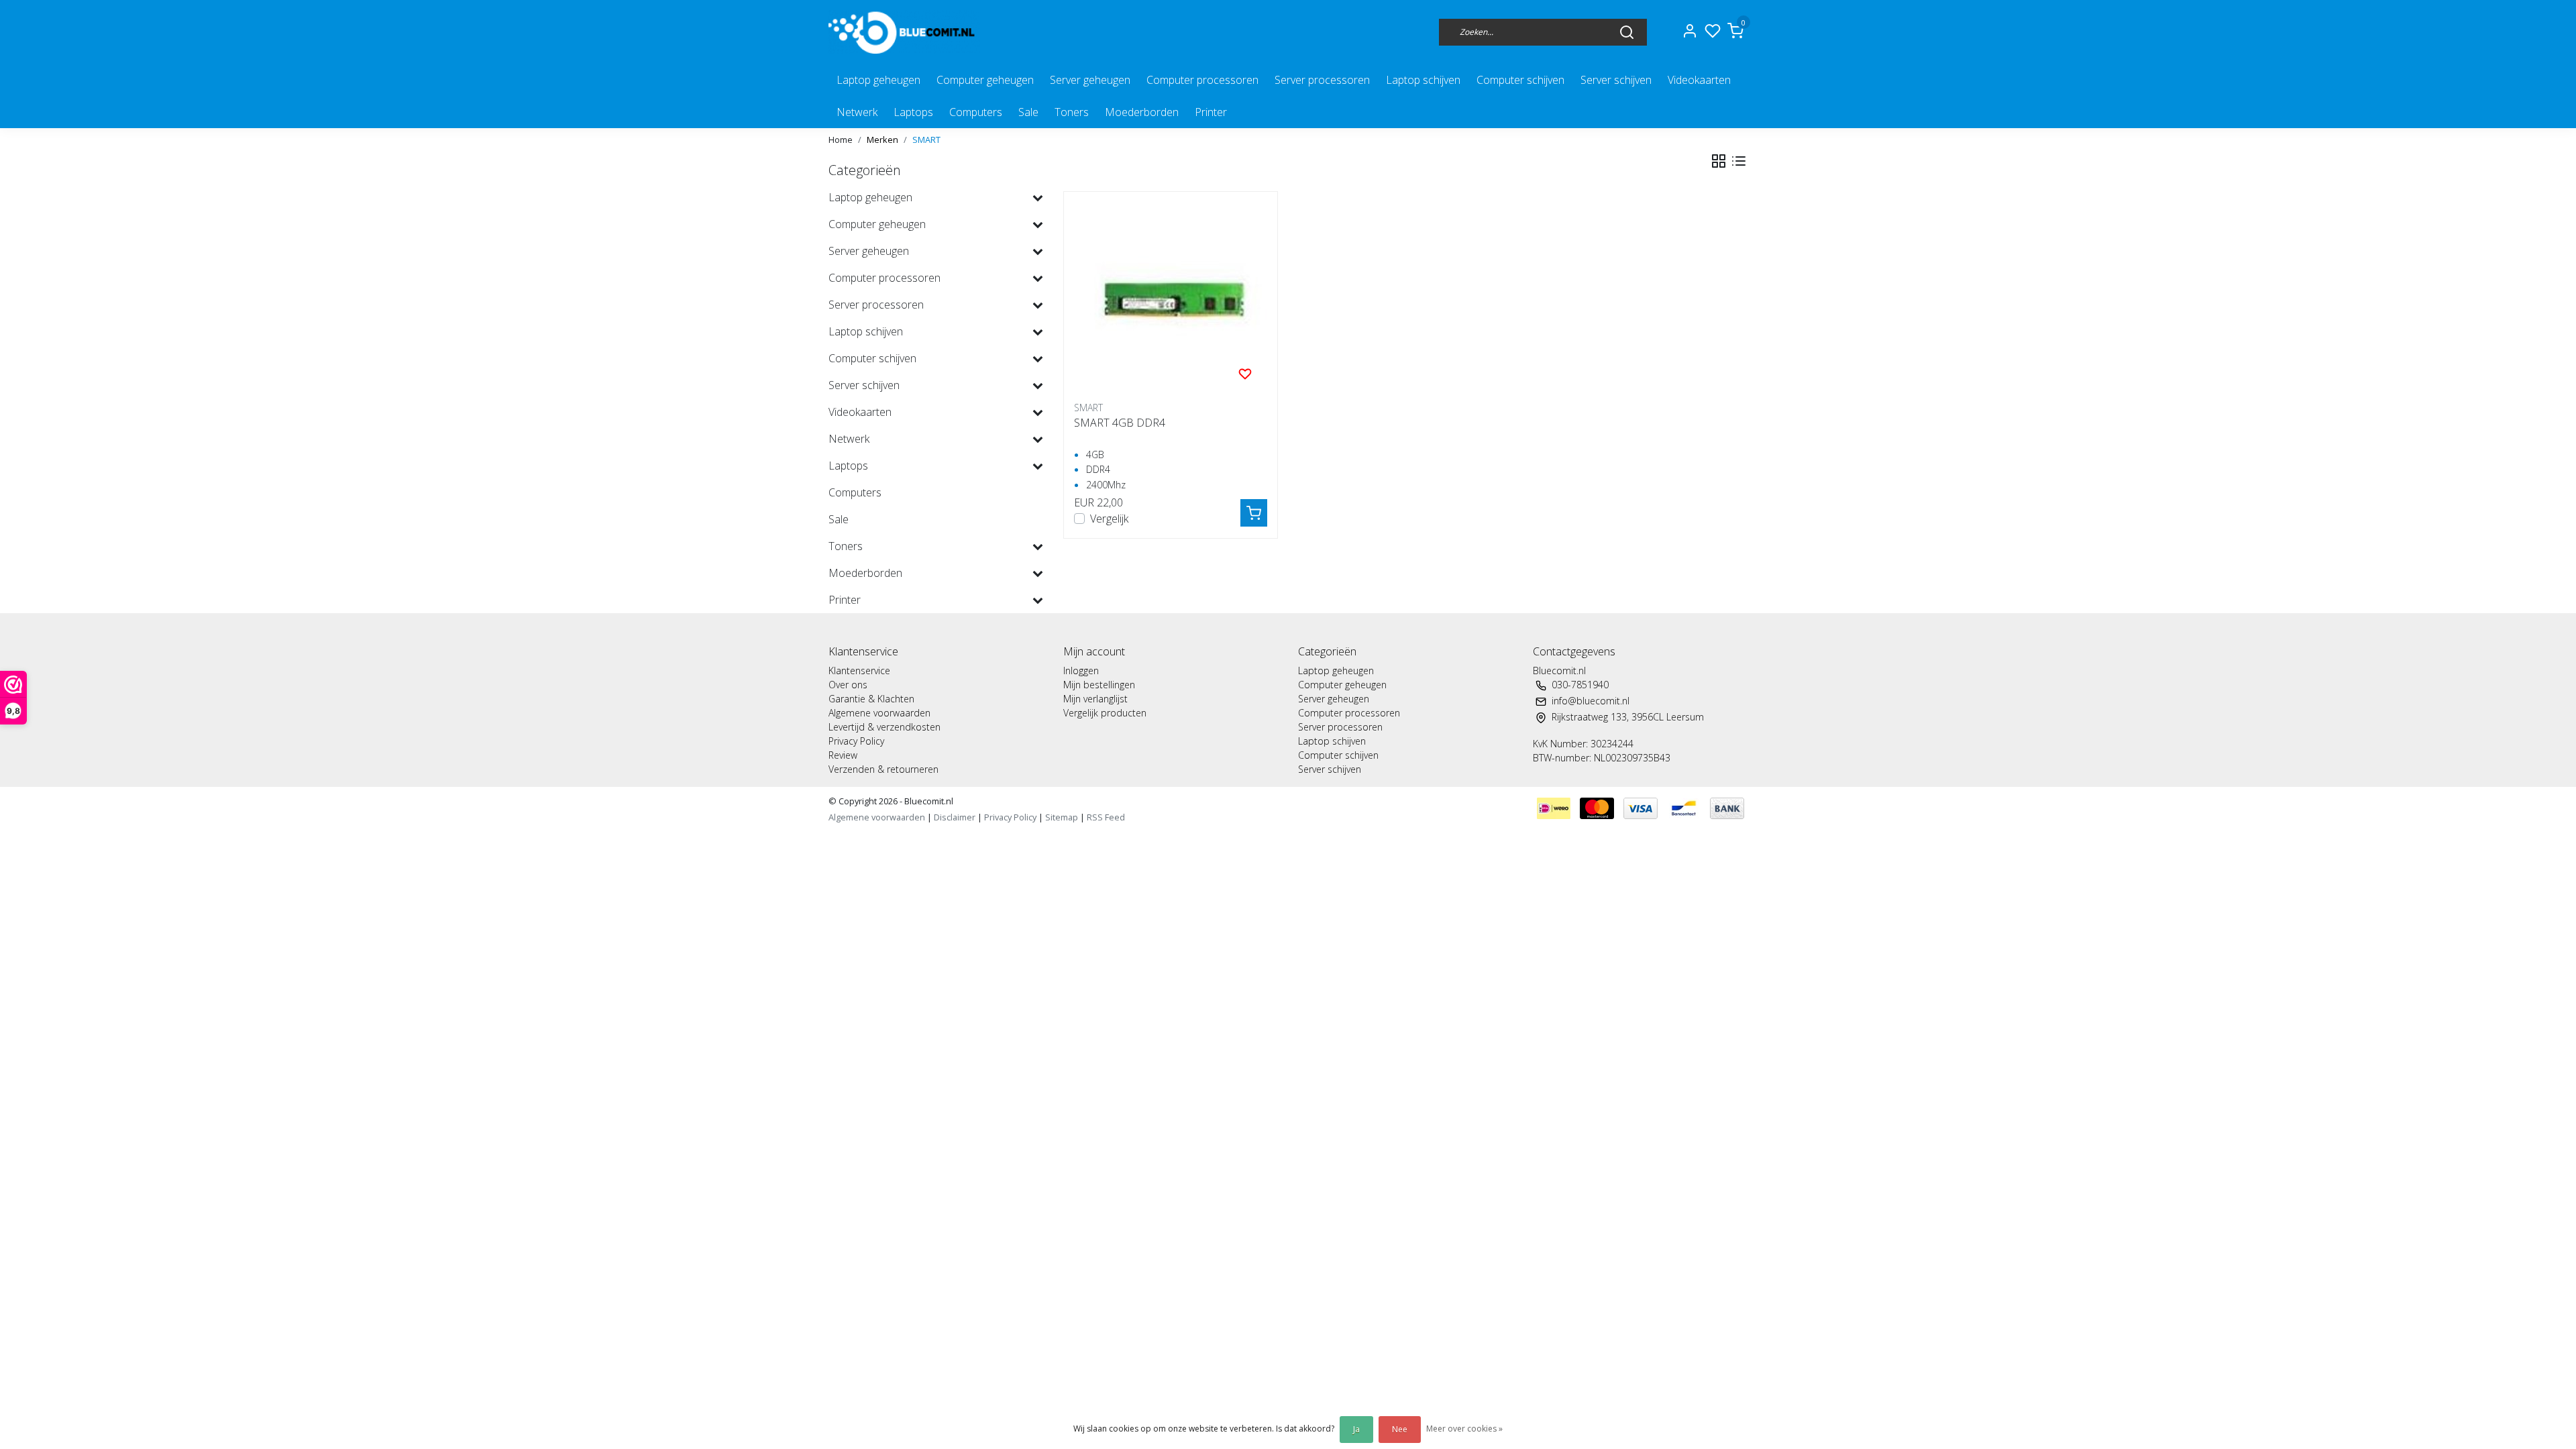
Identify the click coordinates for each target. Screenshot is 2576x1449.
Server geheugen (1090, 80)
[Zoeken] (1627, 32)
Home (841, 140)
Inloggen (1081, 670)
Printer (1211, 112)
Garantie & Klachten (871, 699)
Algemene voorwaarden (879, 713)
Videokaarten (1699, 80)
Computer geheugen (985, 80)
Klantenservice (859, 670)
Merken (882, 140)
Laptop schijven (1423, 80)
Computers (976, 112)
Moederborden (1142, 112)
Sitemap (1062, 817)
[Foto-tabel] (1719, 161)
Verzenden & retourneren (883, 769)
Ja (1356, 1429)
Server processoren (1322, 80)
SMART (926, 140)
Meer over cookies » (1464, 1429)
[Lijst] (1739, 161)
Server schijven (1616, 80)
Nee (1400, 1429)
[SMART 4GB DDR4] (1171, 299)
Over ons (848, 685)
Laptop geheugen (878, 80)
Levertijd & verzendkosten (884, 727)
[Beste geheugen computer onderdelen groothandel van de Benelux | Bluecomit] (904, 32)
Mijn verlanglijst (1095, 699)
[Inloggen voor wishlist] (1245, 373)
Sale (1028, 112)
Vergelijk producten (1105, 713)
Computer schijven (1520, 80)
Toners (1072, 112)
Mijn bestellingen (1099, 685)
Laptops (913, 112)
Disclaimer (955, 817)
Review (843, 755)
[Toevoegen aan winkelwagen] (1254, 513)
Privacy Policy (856, 741)
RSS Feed (1106, 817)
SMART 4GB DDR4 (1120, 423)
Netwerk (857, 112)
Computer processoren (1202, 80)
